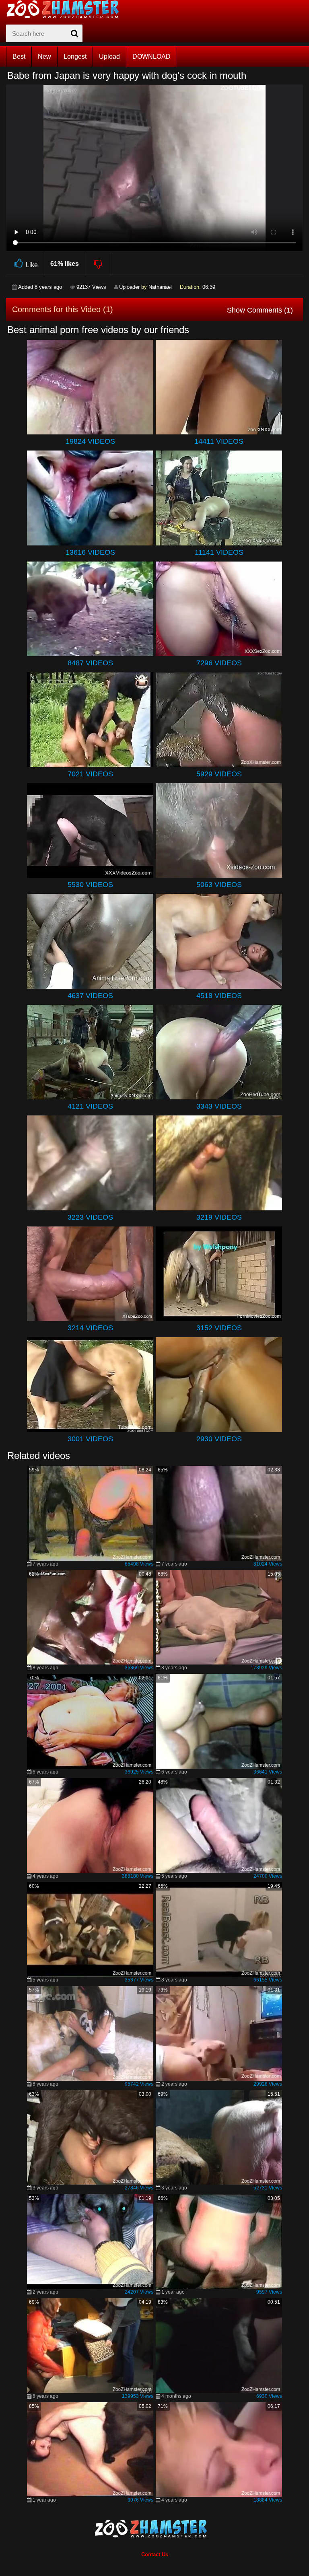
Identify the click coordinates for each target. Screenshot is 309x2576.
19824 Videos (90, 441)
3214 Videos (90, 1328)
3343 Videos (219, 1106)
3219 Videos (219, 1217)
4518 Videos (219, 996)
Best (19, 57)
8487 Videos (90, 663)
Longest (75, 57)
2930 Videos (219, 1439)
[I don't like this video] (98, 264)
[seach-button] (74, 33)
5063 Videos (219, 885)
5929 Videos (219, 774)
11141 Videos (219, 552)
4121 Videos (90, 1106)
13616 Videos (90, 552)
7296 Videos (219, 663)
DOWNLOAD (151, 57)
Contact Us (155, 2554)
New (44, 57)
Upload (109, 57)
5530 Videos (90, 885)
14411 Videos (219, 441)
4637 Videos (90, 996)
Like (32, 265)
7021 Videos (90, 774)
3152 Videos (219, 1328)
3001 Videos (90, 1439)
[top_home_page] (66, 9)
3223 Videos (90, 1217)
